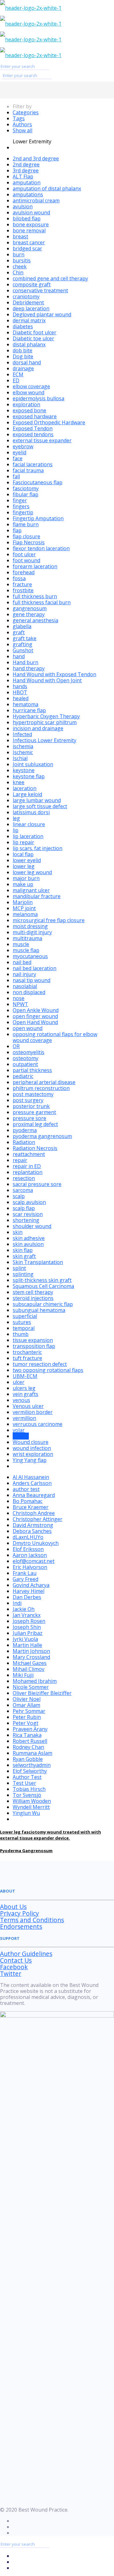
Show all (22, 130)
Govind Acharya (31, 1585)
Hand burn (25, 662)
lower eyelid (27, 860)
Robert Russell (30, 1741)
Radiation (24, 1142)
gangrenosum (30, 608)
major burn (26, 878)
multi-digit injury (32, 932)
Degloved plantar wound (42, 314)
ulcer (19, 1382)
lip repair (23, 842)
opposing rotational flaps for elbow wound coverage (55, 1037)
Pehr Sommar (29, 1711)
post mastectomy (33, 1094)
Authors (22, 124)
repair (20, 1160)
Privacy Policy (19, 1913)
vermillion (24, 1418)
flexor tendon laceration (41, 548)
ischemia (23, 746)
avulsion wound (31, 212)
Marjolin (23, 902)
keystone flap (29, 776)
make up (23, 884)
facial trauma (28, 470)
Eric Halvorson (30, 1567)
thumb (21, 1334)
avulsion (23, 206)
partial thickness (32, 1070)
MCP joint (24, 908)
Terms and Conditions (32, 1920)
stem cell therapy (33, 1292)
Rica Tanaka (27, 1735)
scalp (19, 1196)
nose (19, 998)
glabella (22, 626)
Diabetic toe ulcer (33, 338)
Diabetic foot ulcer (35, 332)
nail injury (24, 974)
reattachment (29, 1154)
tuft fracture (27, 1358)
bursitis (22, 260)
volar (19, 1430)
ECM (18, 374)
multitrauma (27, 938)
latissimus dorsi (31, 812)
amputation (27, 182)
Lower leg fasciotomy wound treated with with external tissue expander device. (51, 1835)
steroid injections (33, 1298)
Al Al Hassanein (31, 1477)
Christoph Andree (34, 1513)
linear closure (29, 824)
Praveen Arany (30, 1729)
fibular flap (25, 494)
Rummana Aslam (32, 1753)
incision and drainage (38, 728)
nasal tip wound (32, 980)
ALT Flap (23, 176)
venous (21, 1400)
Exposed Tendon (33, 428)
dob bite (22, 350)
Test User (24, 1783)
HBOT (20, 692)
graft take (25, 638)
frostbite (23, 590)
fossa (19, 578)
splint (19, 1268)
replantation (28, 1172)
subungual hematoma (39, 1310)
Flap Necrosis (29, 542)
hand (19, 656)
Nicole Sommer (31, 1687)
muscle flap (26, 950)
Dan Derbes (27, 1597)
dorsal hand (27, 362)
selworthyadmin (32, 1765)
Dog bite (23, 356)
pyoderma (25, 1130)
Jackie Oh (24, 1609)
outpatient (25, 1064)
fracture (22, 584)
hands (20, 686)
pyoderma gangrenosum (42, 1136)
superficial (25, 1316)
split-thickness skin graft (42, 1280)
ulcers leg (24, 1388)
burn (19, 254)
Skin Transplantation (38, 1262)
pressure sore (29, 1118)
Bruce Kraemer (31, 1507)
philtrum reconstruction (41, 1088)
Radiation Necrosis (35, 1148)
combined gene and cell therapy (50, 278)
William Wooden (32, 1801)
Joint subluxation (33, 764)
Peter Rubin (27, 1717)
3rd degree (26, 170)
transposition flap (34, 1346)
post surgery (28, 1100)
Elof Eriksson (28, 1549)
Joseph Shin (27, 1627)
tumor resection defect (40, 1364)
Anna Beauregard (34, 1495)
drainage (23, 368)
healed (21, 698)
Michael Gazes (30, 1663)
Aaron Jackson (30, 1555)
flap (17, 530)
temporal (24, 1328)
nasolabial (25, 986)
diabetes (23, 326)
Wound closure (31, 1442)
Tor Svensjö (27, 1795)
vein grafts (25, 1394)
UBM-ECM (25, 1376)
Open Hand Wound (35, 1022)
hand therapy (29, 668)
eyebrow (23, 446)
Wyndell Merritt (31, 1807)
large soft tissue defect (40, 806)
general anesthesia (35, 620)
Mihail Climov (28, 1669)
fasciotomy (26, 488)
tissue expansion (33, 1340)
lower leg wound (32, 872)
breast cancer (29, 242)
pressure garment (34, 1112)
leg (16, 818)
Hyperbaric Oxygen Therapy (46, 716)
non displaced (29, 992)
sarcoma (23, 1190)
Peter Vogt (25, 1723)
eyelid (19, 452)
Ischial (20, 758)
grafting (22, 644)
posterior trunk (31, 1106)
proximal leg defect (35, 1124)
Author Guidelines (26, 1954)
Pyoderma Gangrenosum (26, 1851)
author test (26, 1489)
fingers (21, 506)
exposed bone (29, 410)
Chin (18, 272)
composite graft (32, 284)
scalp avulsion (29, 1202)
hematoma (25, 704)
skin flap (23, 1250)
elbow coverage (31, 386)
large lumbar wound (37, 800)
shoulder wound (32, 1226)
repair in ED (27, 1166)
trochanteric (27, 1352)
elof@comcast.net (34, 1561)
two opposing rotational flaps (48, 1370)
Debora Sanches (32, 1531)
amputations (28, 194)
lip (16, 830)
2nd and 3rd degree (36, 158)
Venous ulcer (28, 1406)
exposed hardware (35, 416)
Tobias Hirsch (29, 1789)
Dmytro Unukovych (36, 1543)
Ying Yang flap (30, 1460)
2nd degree (26, 164)
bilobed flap (27, 218)
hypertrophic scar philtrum (45, 722)
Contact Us (16, 1960)
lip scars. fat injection (38, 848)
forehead (24, 572)
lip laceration (28, 836)
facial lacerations (33, 464)
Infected (22, 734)
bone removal (29, 230)
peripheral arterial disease (44, 1082)
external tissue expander (42, 440)
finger (20, 500)
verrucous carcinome (38, 1424)
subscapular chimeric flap (43, 1304)
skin (18, 1232)
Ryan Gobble (28, 1759)
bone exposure (31, 224)
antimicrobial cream (36, 200)
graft (19, 632)
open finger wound (35, 1016)
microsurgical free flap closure (49, 920)
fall (16, 476)
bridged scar (27, 248)
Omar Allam (26, 1705)
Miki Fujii (23, 1675)
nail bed (22, 962)
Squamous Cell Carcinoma (43, 1286)
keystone (24, 770)
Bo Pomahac (28, 1501)
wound (21, 1436)
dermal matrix (29, 320)
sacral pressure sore (37, 1184)
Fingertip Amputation (38, 518)
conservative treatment (40, 290)
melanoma (25, 914)
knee (19, 782)
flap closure (26, 536)
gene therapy (29, 614)
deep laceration (31, 308)
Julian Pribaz (28, 1633)
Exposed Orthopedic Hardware (49, 422)
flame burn (26, 524)
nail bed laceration (35, 968)
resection (24, 1178)
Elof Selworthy (30, 1771)
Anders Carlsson (32, 1483)
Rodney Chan (28, 1747)
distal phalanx (29, 344)
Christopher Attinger (38, 1519)
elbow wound (28, 392)
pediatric (23, 1076)
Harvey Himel (28, 1591)
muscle (21, 944)
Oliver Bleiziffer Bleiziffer (42, 1693)
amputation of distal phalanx (47, 188)
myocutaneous (30, 956)
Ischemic (23, 752)
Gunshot (23, 650)
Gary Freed (25, 1579)
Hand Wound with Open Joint (47, 680)
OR (16, 1046)
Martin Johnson (31, 1651)
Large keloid (27, 794)
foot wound (26, 560)
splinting (23, 1274)
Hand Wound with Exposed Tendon (54, 674)
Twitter (11, 1974)
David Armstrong (33, 1525)
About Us (13, 1907)
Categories (26, 112)
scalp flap (24, 1208)
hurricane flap (29, 710)
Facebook (14, 1967)
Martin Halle (27, 1645)
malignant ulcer (31, 890)
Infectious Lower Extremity (44, 740)
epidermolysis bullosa (38, 398)
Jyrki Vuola (25, 1639)
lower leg (24, 866)
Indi (17, 1603)
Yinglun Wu (26, 1813)
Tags (19, 118)
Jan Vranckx (27, 1615)
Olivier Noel (27, 1699)
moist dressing (30, 926)
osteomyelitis (28, 1052)
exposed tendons (33, 434)
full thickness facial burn (42, 602)
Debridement (28, 302)
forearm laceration (35, 566)
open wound (28, 1028)
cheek (20, 266)
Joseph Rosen (29, 1621)
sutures (22, 1322)
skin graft (24, 1256)
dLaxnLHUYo (28, 1537)
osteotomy (25, 1058)
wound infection (32, 1448)
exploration (26, 404)
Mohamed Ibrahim (35, 1681)
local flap (23, 854)
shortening (26, 1220)
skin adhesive (29, 1238)
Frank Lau (25, 1573)
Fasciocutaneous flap (38, 482)
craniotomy (26, 296)
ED (16, 380)
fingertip (23, 512)
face (18, 458)
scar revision (28, 1214)
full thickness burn (35, 596)
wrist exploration (33, 1454)
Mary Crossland (31, 1657)
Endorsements (21, 1926)
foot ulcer (24, 554)
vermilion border (33, 1412)
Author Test (27, 1777)
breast (20, 236)
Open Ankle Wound (36, 1010)
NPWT (20, 1004)
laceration (25, 788)
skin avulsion (28, 1244)
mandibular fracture (37, 896)
